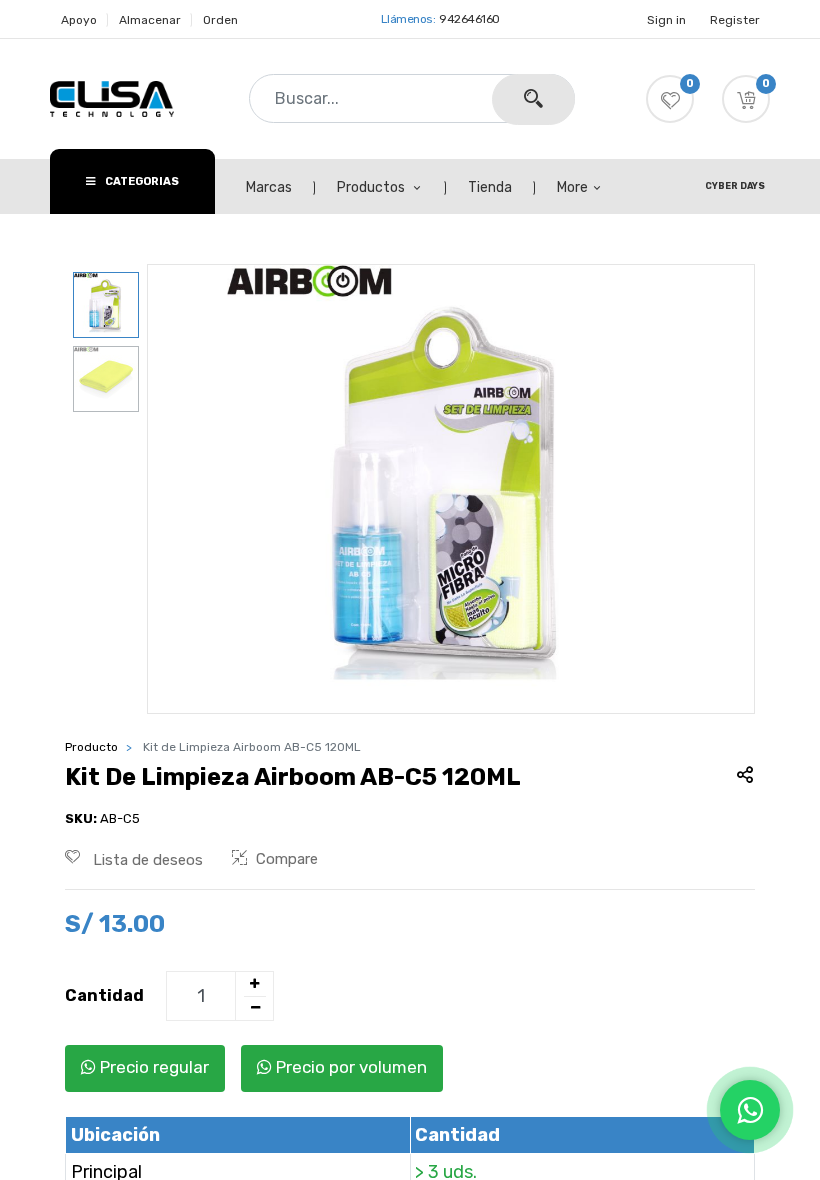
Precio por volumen (349, 1067)
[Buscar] (533, 99)
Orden (220, 20)
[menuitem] (280, 188)
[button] (746, 99)
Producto (91, 747)
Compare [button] (287, 859)
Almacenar (150, 20)
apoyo (79, 20)
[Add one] (254, 984)
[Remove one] (255, 1008)
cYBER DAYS (735, 186)
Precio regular (152, 1067)
